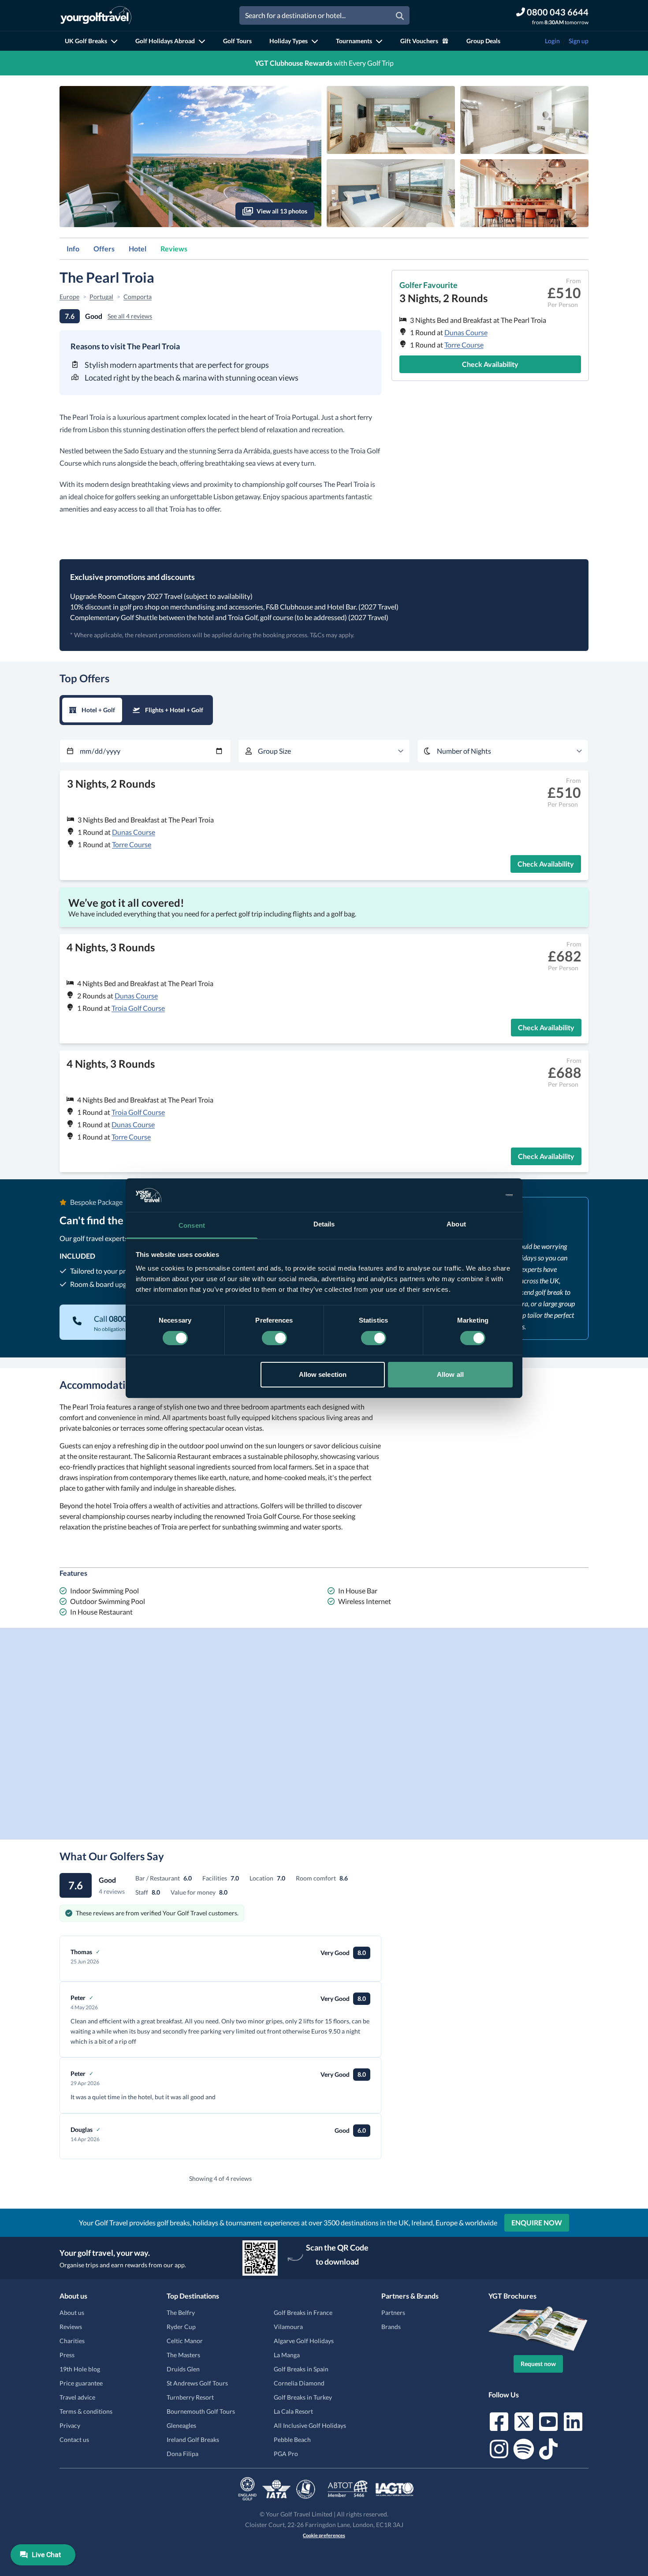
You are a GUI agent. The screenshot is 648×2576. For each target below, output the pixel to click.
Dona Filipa (182, 2454)
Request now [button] (538, 2364)
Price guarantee (81, 2383)
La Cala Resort (293, 2411)
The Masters (183, 2355)
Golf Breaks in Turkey (303, 2397)
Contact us (74, 2440)
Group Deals (483, 41)
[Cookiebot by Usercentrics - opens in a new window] (474, 1195)
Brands (391, 2327)
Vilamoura (288, 2327)
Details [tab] (324, 1224)
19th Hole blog (80, 2369)
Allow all (450, 1374)
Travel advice (77, 2397)
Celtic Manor (185, 2341)
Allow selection (323, 1374)
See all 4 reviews (130, 316)
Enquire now (537, 2223)
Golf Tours (237, 41)
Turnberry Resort (190, 2397)
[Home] (96, 15)
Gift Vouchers (419, 41)
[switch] (274, 1338)
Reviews (174, 249)
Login (552, 41)
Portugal (101, 297)
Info (73, 249)
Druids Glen (183, 2369)
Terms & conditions (86, 2411)
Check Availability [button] (490, 364)
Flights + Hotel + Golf (174, 710)
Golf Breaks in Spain (301, 2369)
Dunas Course (466, 332)
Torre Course (464, 345)
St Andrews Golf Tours (197, 2383)
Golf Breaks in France (303, 2312)
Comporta (138, 297)
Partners (393, 2312)
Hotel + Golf (98, 710)
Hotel (138, 249)
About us (72, 2312)
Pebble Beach (292, 2440)
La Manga (287, 2355)
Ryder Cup (181, 2327)
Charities (72, 2341)
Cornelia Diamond (299, 2383)
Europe (69, 297)
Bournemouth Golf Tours (201, 2411)
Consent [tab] (192, 1225)
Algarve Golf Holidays (304, 2341)
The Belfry (181, 2312)
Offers (104, 249)
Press (67, 2355)
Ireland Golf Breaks (193, 2440)
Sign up (579, 41)
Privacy (70, 2425)
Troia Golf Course (138, 1008)
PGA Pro (286, 2454)
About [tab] (456, 1224)
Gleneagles (181, 2425)
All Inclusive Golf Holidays (310, 2425)
